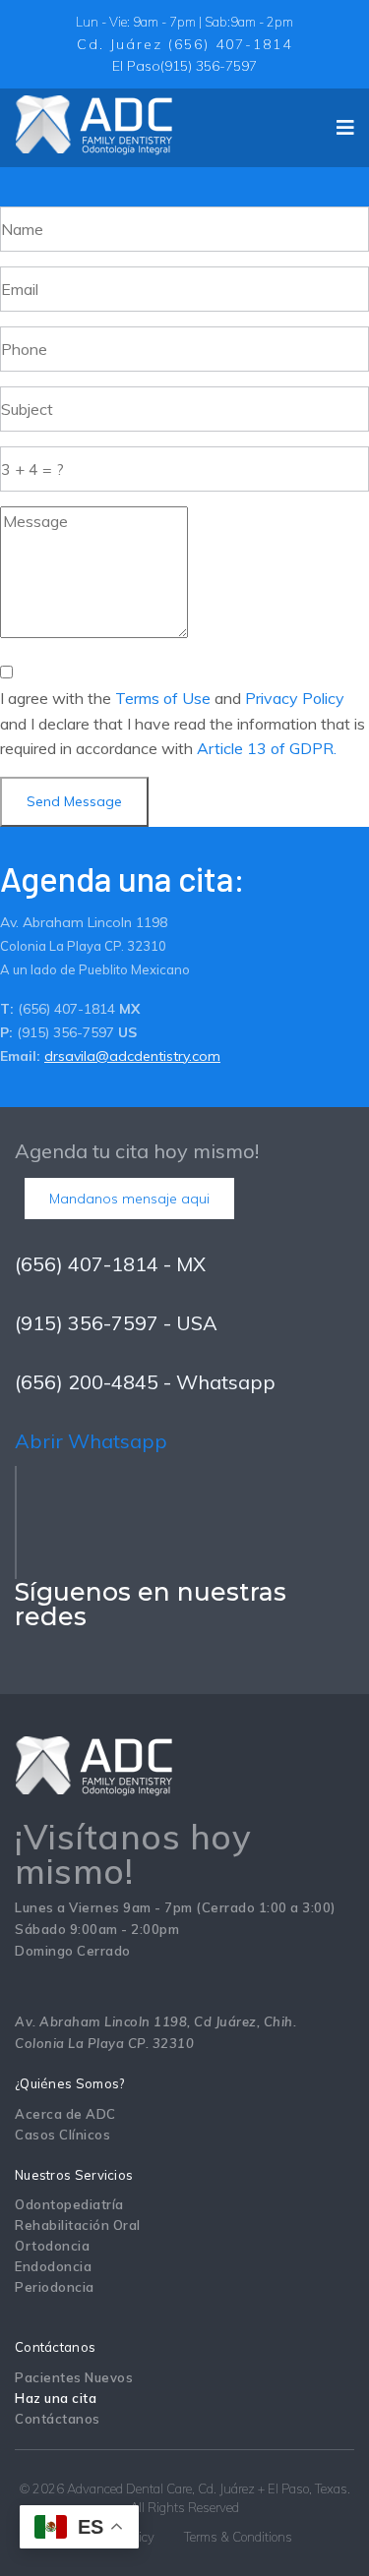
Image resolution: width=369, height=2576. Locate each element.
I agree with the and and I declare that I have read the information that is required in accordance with (183, 724)
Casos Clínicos (62, 2135)
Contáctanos (58, 2419)
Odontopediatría (69, 2204)
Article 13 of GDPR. (267, 748)
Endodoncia (53, 2266)
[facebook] (54, 1661)
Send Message (74, 801)
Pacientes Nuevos (74, 2377)
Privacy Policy (295, 698)
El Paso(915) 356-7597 (184, 66)
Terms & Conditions (238, 2537)
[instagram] (90, 1661)
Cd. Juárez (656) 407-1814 (184, 44)
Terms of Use (163, 698)
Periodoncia (55, 2287)
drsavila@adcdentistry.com (132, 1056)
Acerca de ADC (65, 2114)
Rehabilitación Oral (78, 2225)
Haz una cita (56, 2398)
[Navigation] (345, 128)
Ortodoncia (52, 2246)
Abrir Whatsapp (91, 1441)
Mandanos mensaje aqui (129, 1199)
